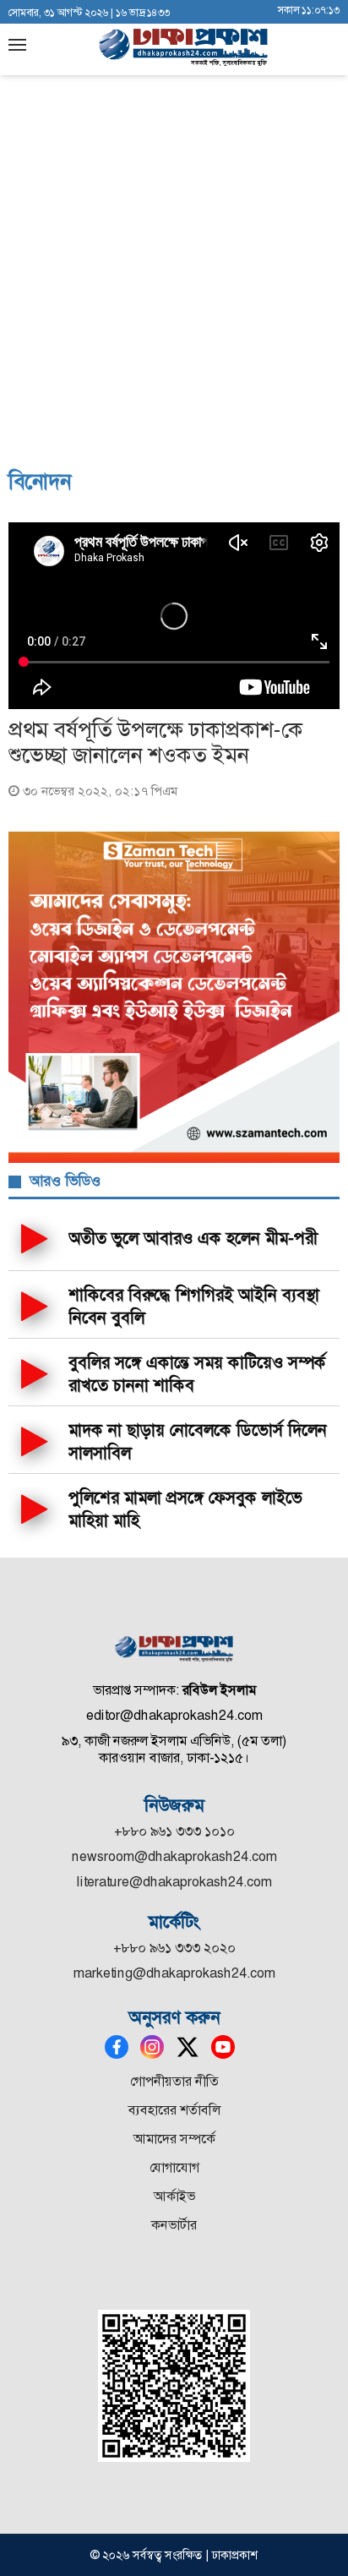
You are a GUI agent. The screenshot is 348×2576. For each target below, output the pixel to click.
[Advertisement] (174, 276)
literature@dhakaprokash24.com (174, 1882)
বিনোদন (40, 482)
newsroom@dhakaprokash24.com (174, 1856)
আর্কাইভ (174, 2196)
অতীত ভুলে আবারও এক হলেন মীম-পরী (193, 1238)
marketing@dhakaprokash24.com (174, 1973)
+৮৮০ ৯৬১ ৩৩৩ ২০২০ (174, 1948)
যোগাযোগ (174, 2167)
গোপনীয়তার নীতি (174, 2081)
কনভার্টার (174, 2225)
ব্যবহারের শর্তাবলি (174, 2110)
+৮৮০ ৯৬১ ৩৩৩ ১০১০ (174, 1831)
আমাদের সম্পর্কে (174, 2139)
